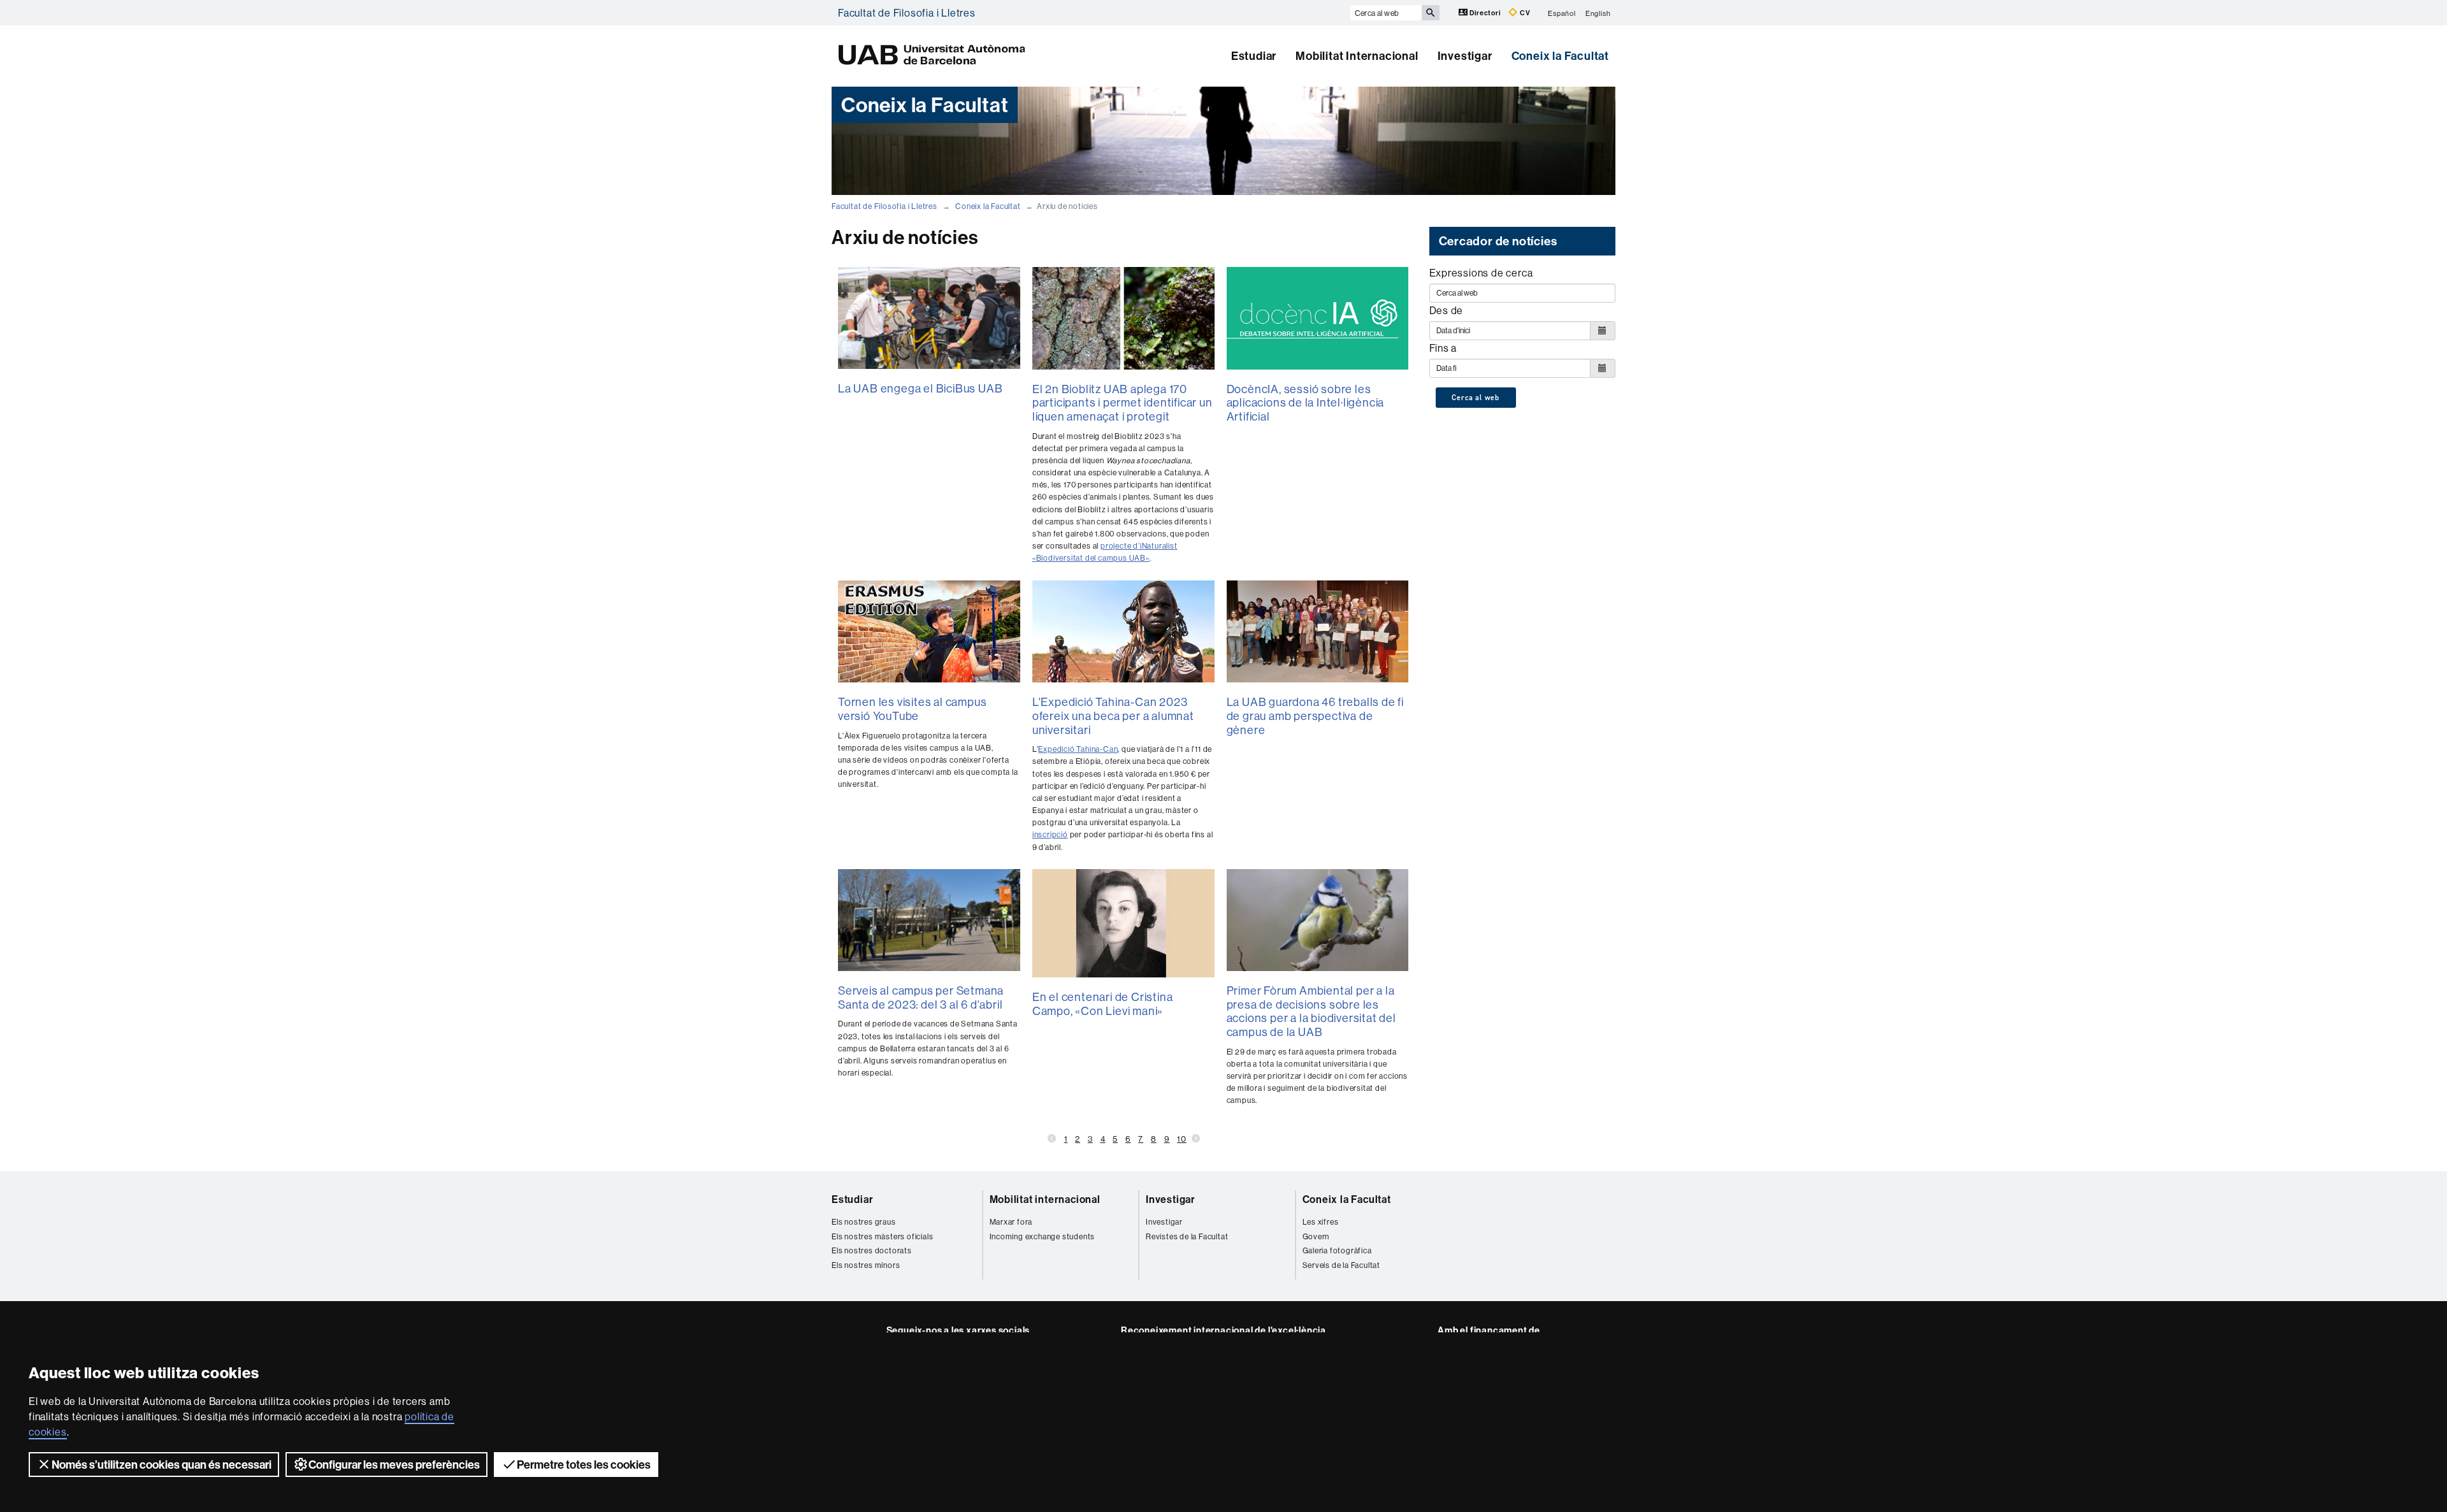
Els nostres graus (864, 1222)
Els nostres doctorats (872, 1250)
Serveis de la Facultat (1342, 1265)
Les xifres (1321, 1222)
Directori (1485, 13)
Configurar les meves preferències (394, 1465)
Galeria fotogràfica (1337, 1250)
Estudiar (1254, 56)
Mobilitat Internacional (1357, 56)
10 (1182, 1139)
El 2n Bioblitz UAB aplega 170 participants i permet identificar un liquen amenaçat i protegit (1122, 403)
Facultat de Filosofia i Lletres (907, 13)
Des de (1447, 310)
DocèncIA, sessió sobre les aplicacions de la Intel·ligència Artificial (1306, 403)
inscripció (1050, 834)
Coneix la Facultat (1560, 56)
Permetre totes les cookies (584, 1465)
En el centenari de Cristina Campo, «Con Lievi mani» (1103, 1004)
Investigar (1465, 56)
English (1598, 13)
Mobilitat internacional (1045, 1199)
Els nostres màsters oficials (882, 1236)
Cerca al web (1476, 398)
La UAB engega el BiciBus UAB (920, 388)
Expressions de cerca (1481, 273)
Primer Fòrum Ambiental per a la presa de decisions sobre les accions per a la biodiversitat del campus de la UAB (1311, 1011)
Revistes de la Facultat (1187, 1236)
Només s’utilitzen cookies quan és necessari (162, 1465)
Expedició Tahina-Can (1078, 749)
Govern (1316, 1236)
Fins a (1443, 348)
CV (1524, 13)
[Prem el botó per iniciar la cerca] (1431, 13)
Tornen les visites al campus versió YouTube (912, 709)
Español (1562, 13)
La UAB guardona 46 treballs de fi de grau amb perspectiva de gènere (1315, 716)
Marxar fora (1011, 1222)
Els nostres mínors (866, 1265)
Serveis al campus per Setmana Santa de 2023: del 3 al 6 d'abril (921, 997)
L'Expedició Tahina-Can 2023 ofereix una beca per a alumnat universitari (1113, 716)
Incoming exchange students (1043, 1236)
